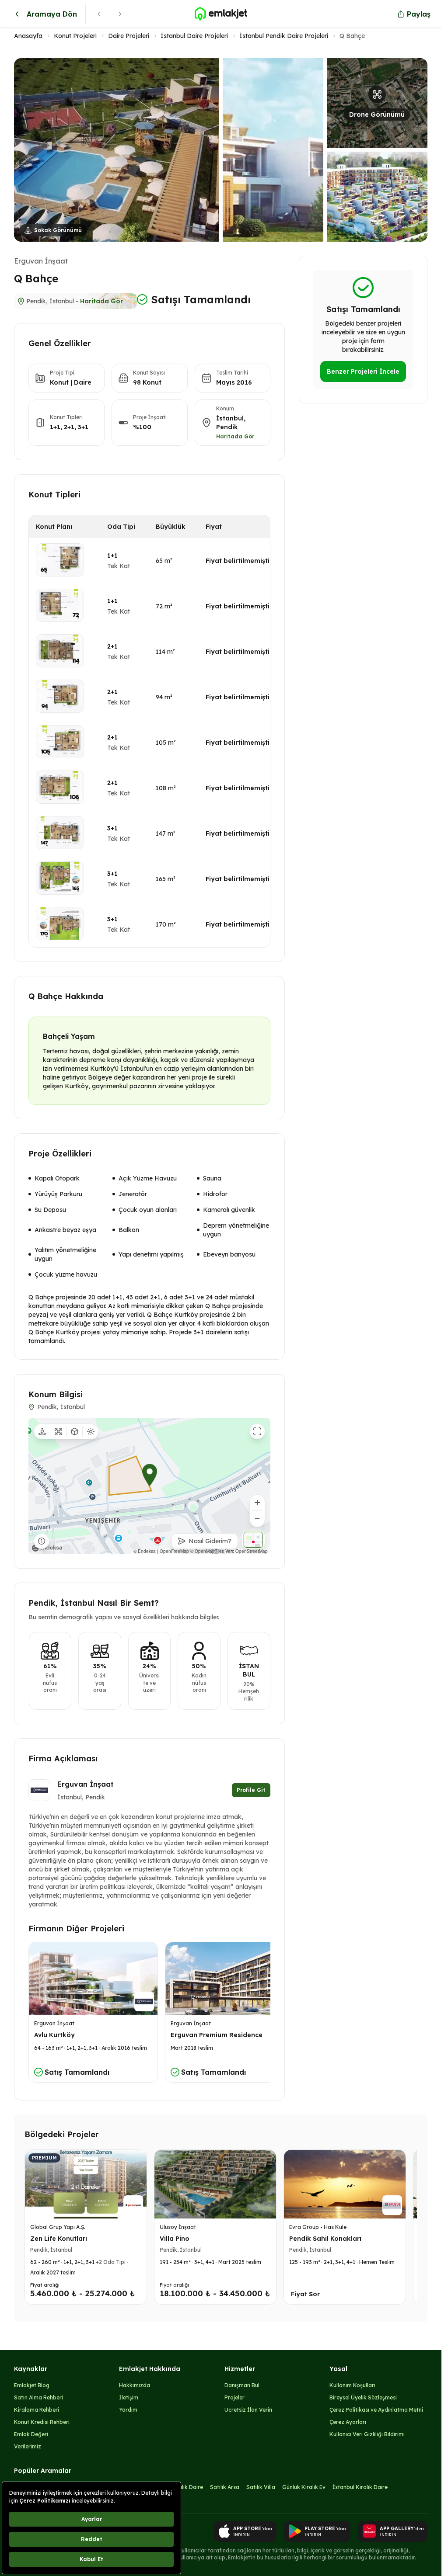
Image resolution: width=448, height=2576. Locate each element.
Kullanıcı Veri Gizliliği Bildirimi (367, 2434)
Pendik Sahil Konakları (325, 2239)
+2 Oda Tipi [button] (111, 2262)
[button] (221, 150)
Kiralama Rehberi (37, 2410)
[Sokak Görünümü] (42, 1431)
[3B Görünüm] (74, 1431)
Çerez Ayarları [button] (348, 2422)
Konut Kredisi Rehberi (42, 2422)
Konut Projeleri (75, 36)
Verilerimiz (28, 2446)
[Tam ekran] (257, 1431)
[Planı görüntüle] (60, 560)
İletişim (129, 2397)
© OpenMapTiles (207, 1551)
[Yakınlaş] (257, 1503)
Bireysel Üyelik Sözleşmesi (363, 2397)
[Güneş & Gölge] (91, 1431)
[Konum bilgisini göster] (42, 1541)
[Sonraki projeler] (408, 2229)
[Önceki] (99, 14)
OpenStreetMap (252, 1551)
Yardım (128, 2410)
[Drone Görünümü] (58, 1431)
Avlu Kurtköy (54, 2035)
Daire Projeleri (129, 36)
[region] (149, 1486)
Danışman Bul (242, 2385)
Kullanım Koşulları (352, 2385)
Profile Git (251, 1790)
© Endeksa (145, 1551)
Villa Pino (175, 2239)
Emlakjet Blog (32, 2385)
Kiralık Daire (187, 2487)
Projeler (234, 2397)
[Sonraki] (120, 14)
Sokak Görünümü (58, 230)
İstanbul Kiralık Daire (360, 2487)
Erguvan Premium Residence (217, 2035)
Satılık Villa (261, 2487)
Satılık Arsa (225, 2487)
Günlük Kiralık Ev (304, 2487)
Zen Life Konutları (59, 2239)
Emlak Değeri (31, 2434)
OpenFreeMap (174, 1551)
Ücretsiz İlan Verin (248, 2410)
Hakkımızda (135, 2385)
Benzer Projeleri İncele (363, 371)
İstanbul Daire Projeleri (194, 36)
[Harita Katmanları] (253, 1540)
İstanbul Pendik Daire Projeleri (284, 36)
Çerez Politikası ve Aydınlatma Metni (376, 2410)
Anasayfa (28, 36)
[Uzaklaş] (257, 1519)
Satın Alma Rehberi (38, 2397)
